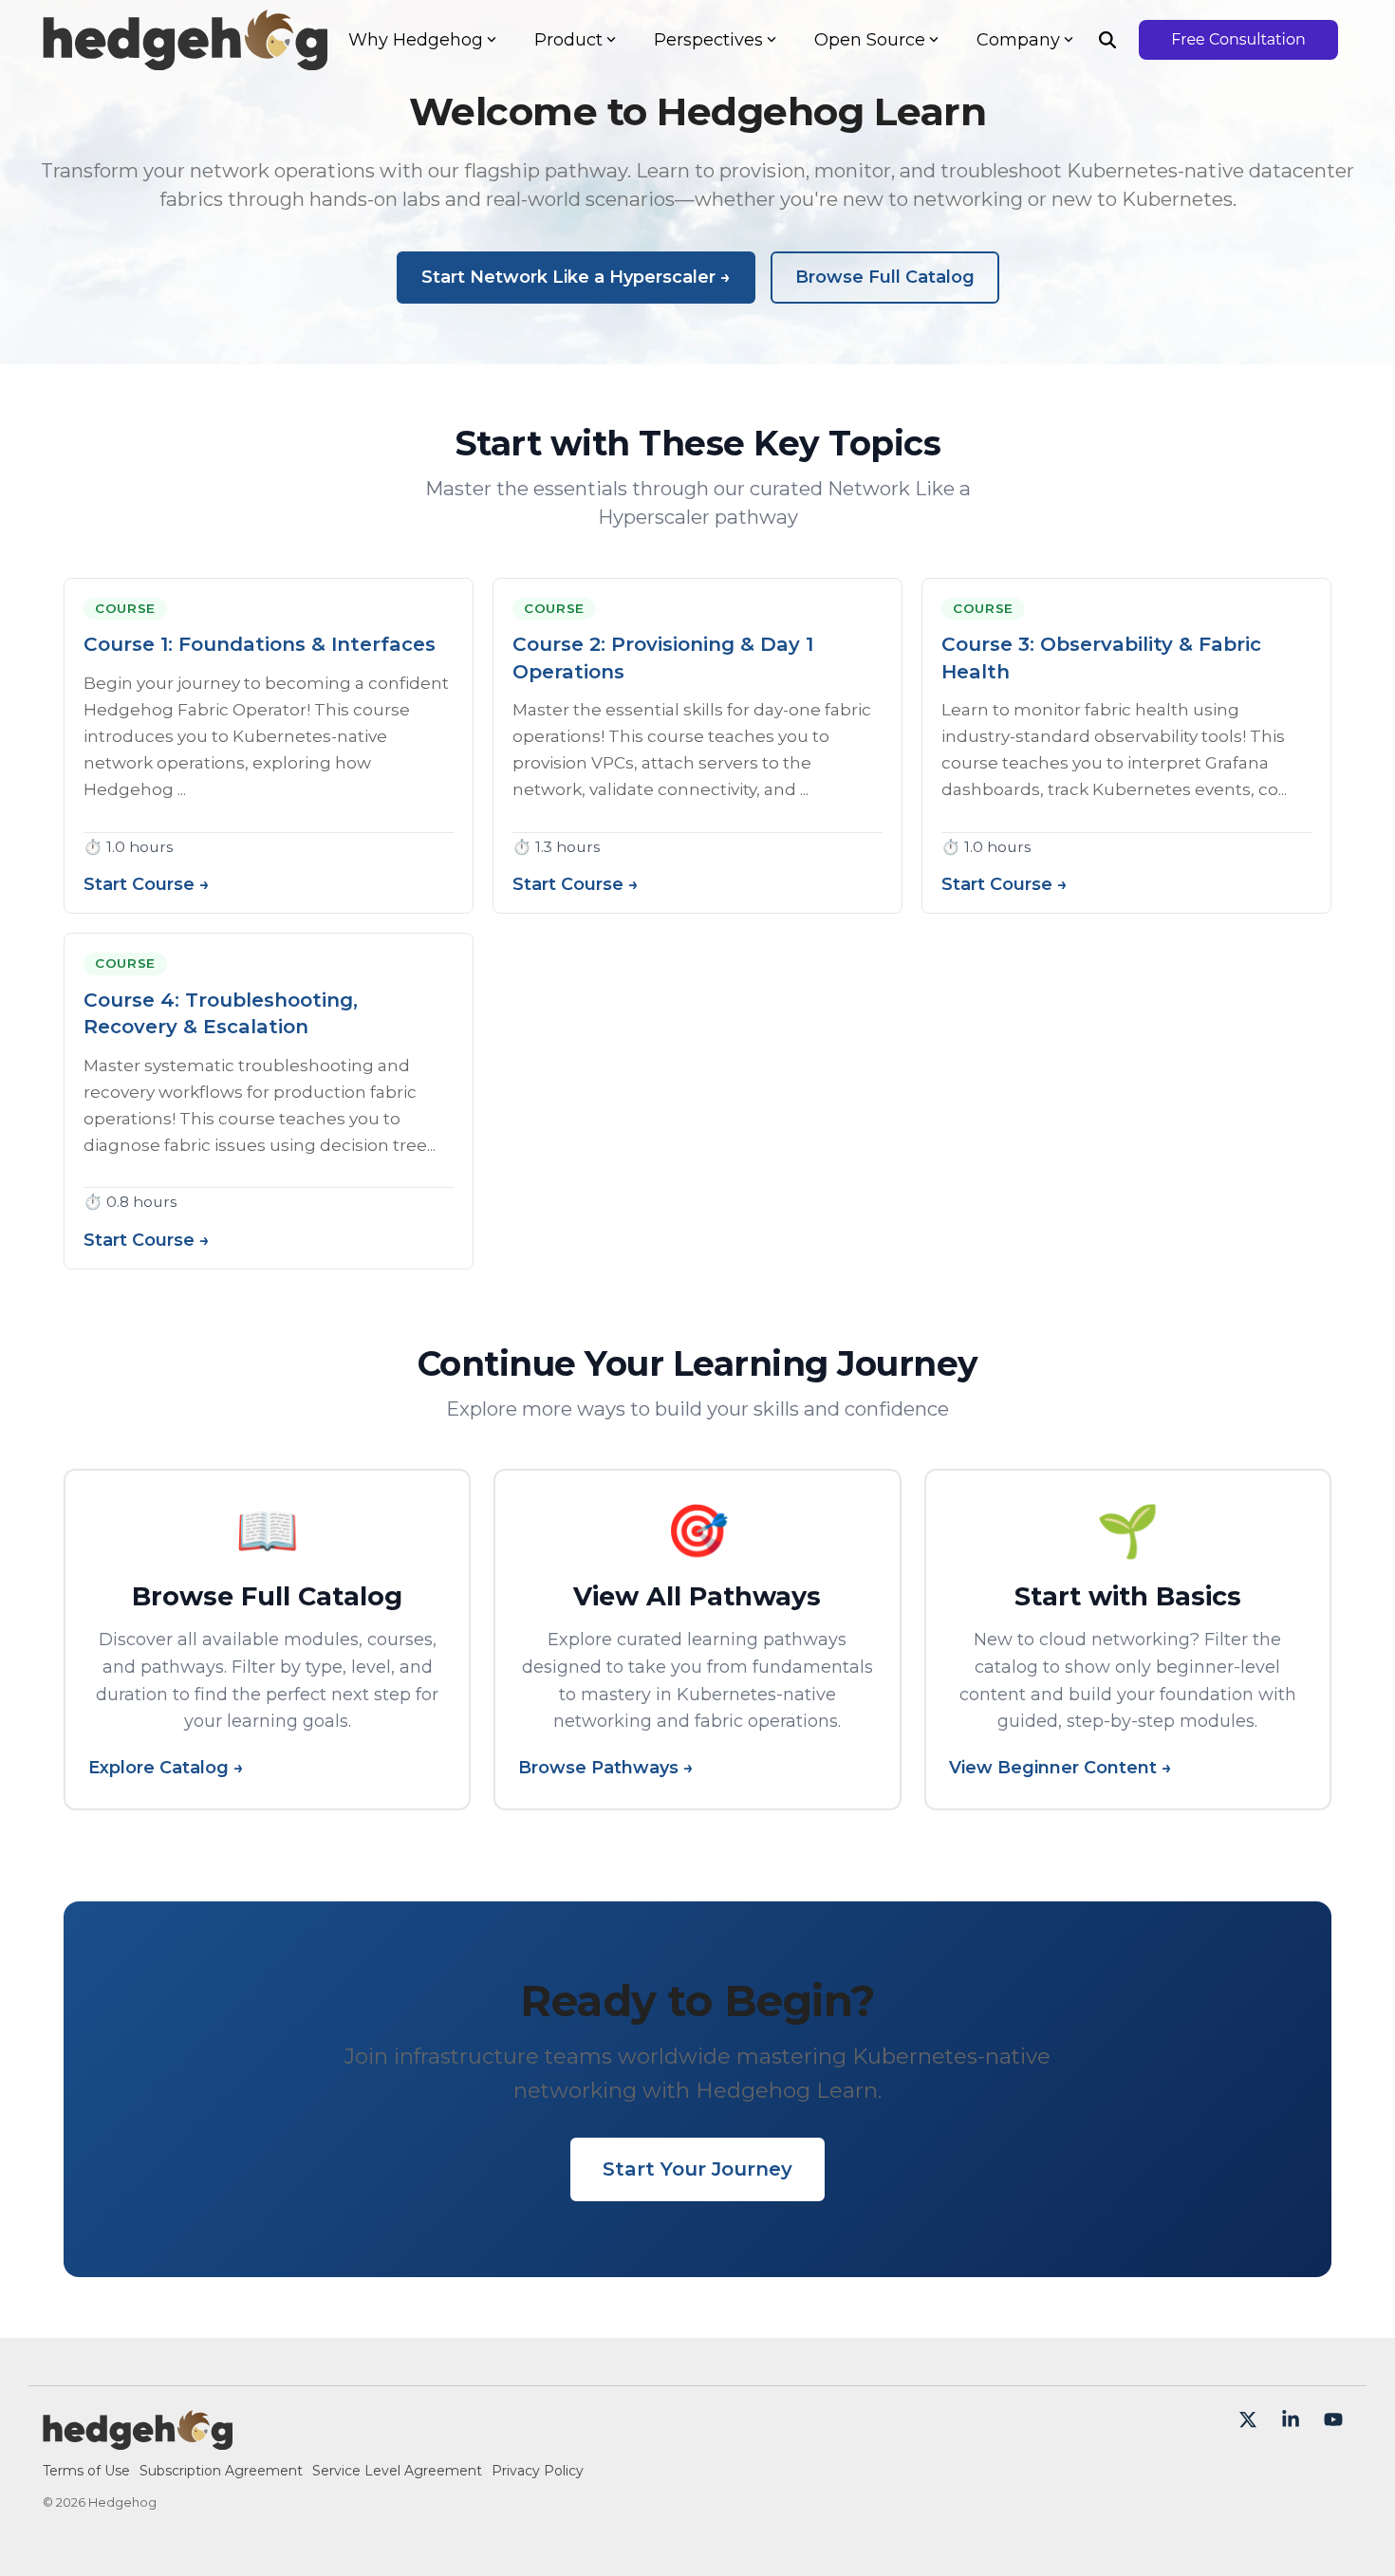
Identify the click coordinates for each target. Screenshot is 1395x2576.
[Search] (1107, 40)
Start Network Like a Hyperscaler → (576, 277)
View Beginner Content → (1060, 1768)
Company (1018, 40)
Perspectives (708, 40)
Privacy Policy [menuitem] (538, 2471)
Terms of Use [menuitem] (86, 2471)
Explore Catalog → (166, 1768)
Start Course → (147, 885)
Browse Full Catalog (885, 277)
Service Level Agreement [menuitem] (397, 2471)
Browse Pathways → (606, 1768)
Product (568, 40)
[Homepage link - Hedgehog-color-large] (138, 2440)
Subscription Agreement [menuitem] (221, 2471)
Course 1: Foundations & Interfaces (260, 644)
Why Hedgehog (416, 40)
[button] (1250, 2421)
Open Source (870, 40)
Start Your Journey (697, 2168)
